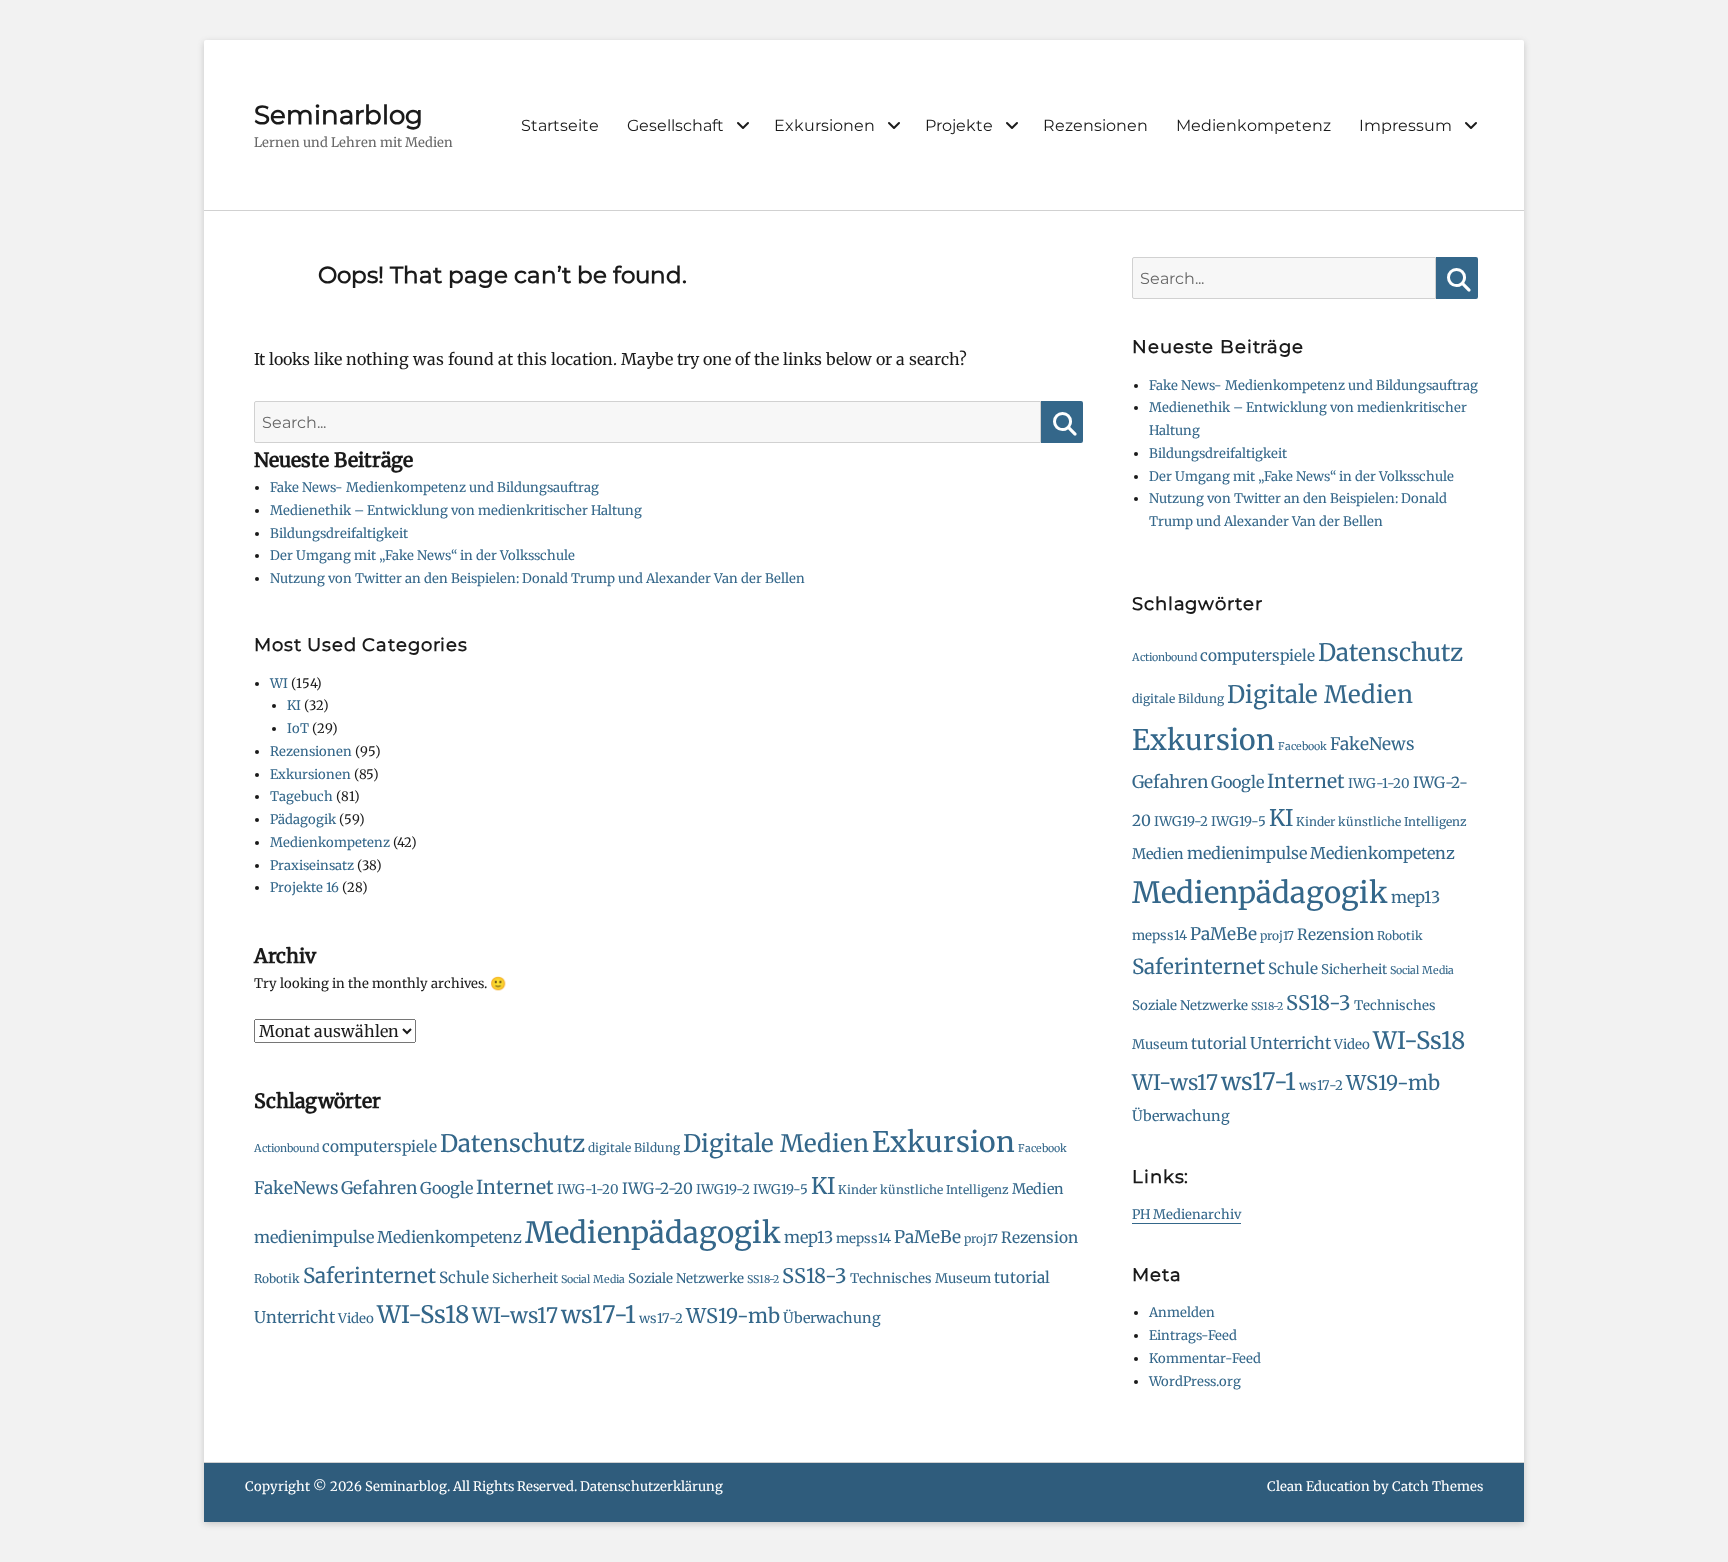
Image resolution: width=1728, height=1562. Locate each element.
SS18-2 (763, 1279)
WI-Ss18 (423, 1314)
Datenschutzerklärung (651, 1486)
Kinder (857, 1189)
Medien (1038, 1189)
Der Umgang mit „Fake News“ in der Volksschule (422, 555)
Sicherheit (525, 1278)
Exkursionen (824, 125)
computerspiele (379, 1146)
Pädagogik (303, 819)
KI (294, 705)
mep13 (808, 1237)
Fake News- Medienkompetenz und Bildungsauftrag (434, 487)
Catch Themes (1437, 1486)
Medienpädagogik (653, 1232)
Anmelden (1182, 1312)
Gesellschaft (675, 125)
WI (279, 683)
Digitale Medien (776, 1143)
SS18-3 (814, 1275)
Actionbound (286, 1148)
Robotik (277, 1278)
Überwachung (832, 1318)
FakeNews (296, 1188)
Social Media (593, 1279)
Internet (515, 1187)
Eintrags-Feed (1193, 1335)
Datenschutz (512, 1143)
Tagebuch (301, 796)
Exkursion (943, 1142)
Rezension (1039, 1237)
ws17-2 (661, 1318)
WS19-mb (733, 1315)
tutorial (1022, 1277)
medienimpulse (314, 1237)
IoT (298, 728)
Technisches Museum (920, 1278)
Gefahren (379, 1188)
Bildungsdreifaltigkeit (339, 533)
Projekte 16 (304, 887)
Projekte (959, 125)
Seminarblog (338, 115)
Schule (464, 1277)
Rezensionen (1095, 125)
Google (446, 1188)
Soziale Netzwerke (686, 1278)
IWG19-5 (780, 1189)
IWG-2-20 (657, 1188)
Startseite (560, 125)
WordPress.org (1195, 1381)
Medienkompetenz (1253, 125)
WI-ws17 (515, 1315)
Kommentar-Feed (1205, 1358)
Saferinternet (369, 1276)
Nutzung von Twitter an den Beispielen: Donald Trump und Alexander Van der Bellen (537, 578)
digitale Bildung (634, 1147)
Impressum (1405, 125)
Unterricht (294, 1317)
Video (356, 1318)
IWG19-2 (723, 1189)
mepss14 (863, 1238)
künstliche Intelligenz (944, 1189)
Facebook (1042, 1148)
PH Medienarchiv (1186, 1214)
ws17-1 (598, 1315)
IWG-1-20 (588, 1189)
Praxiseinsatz (312, 865)
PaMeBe (927, 1237)
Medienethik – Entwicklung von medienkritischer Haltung (456, 510)
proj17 (981, 1238)
